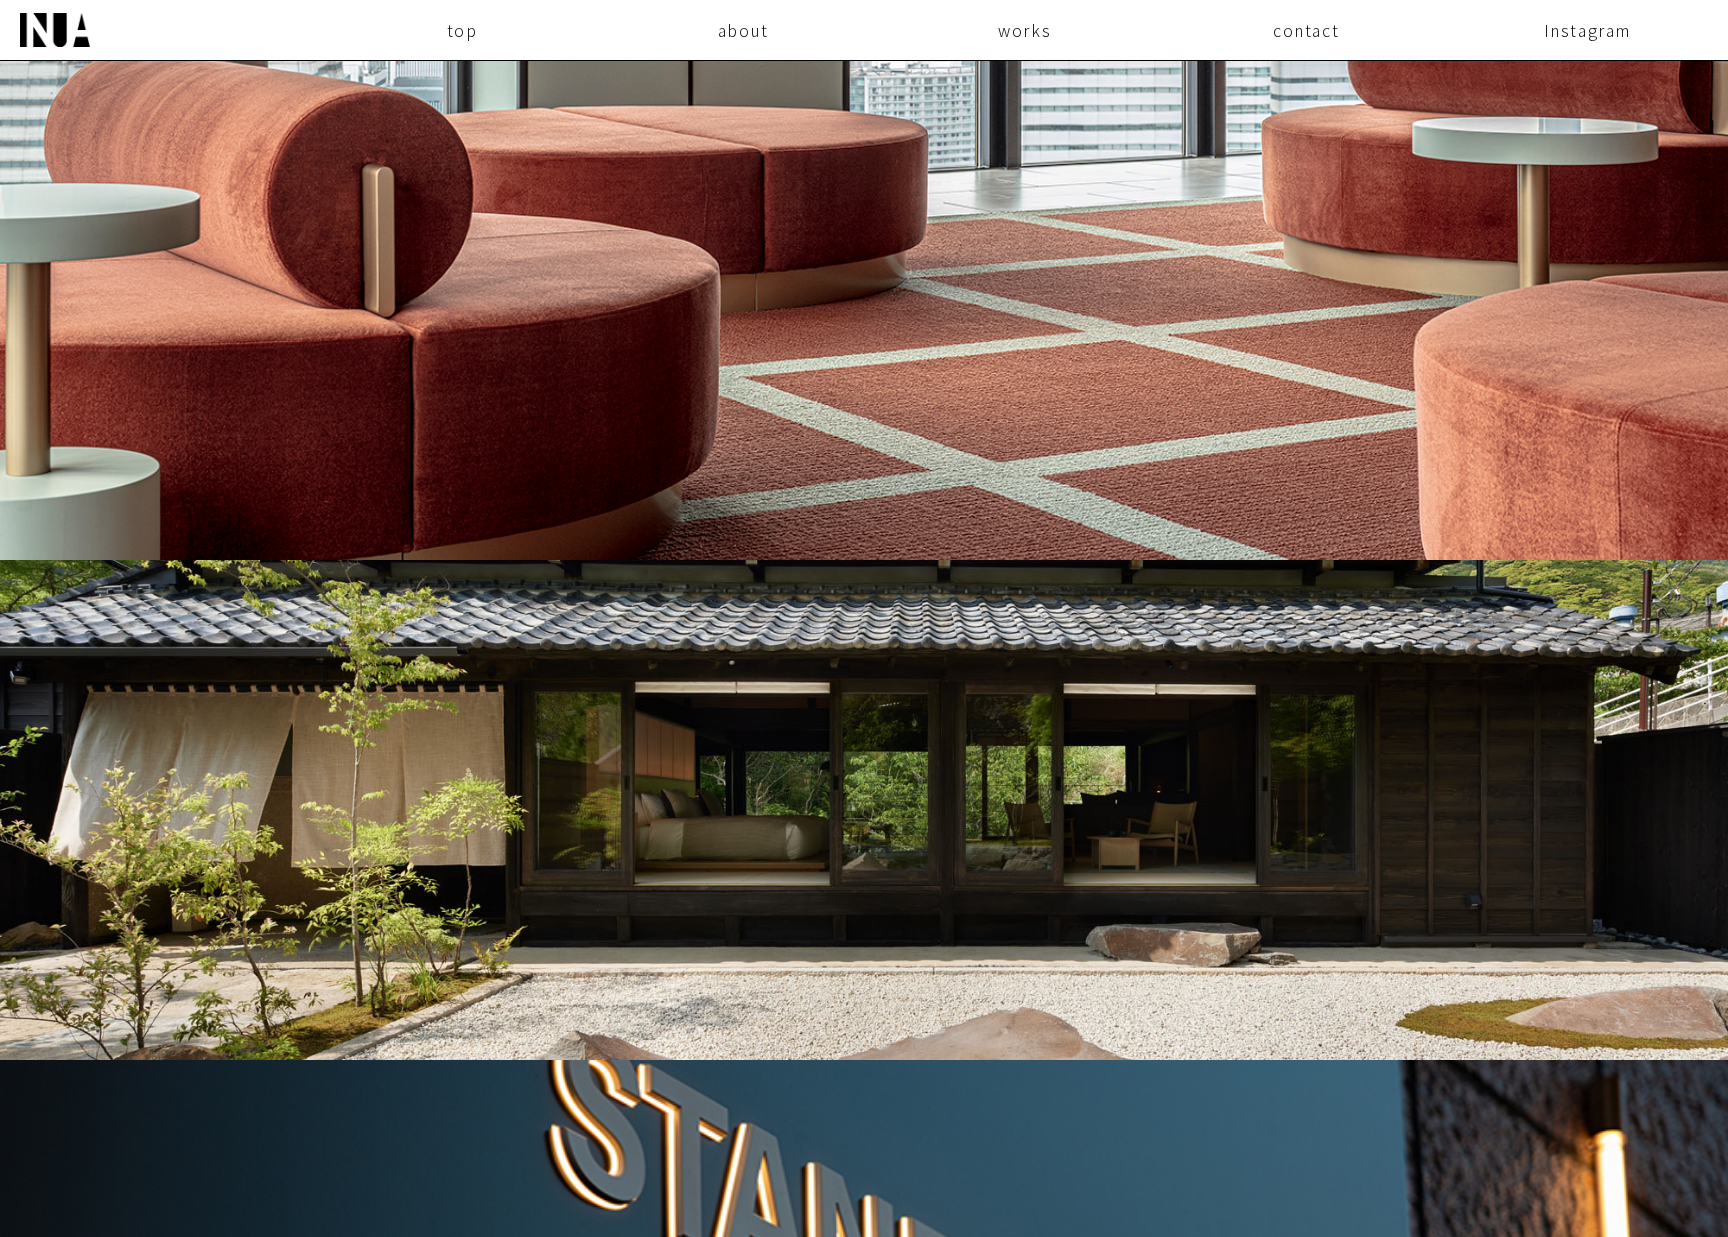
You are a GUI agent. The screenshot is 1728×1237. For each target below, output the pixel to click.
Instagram (1587, 30)
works (1024, 30)
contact (1306, 30)
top (462, 30)
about (743, 30)
